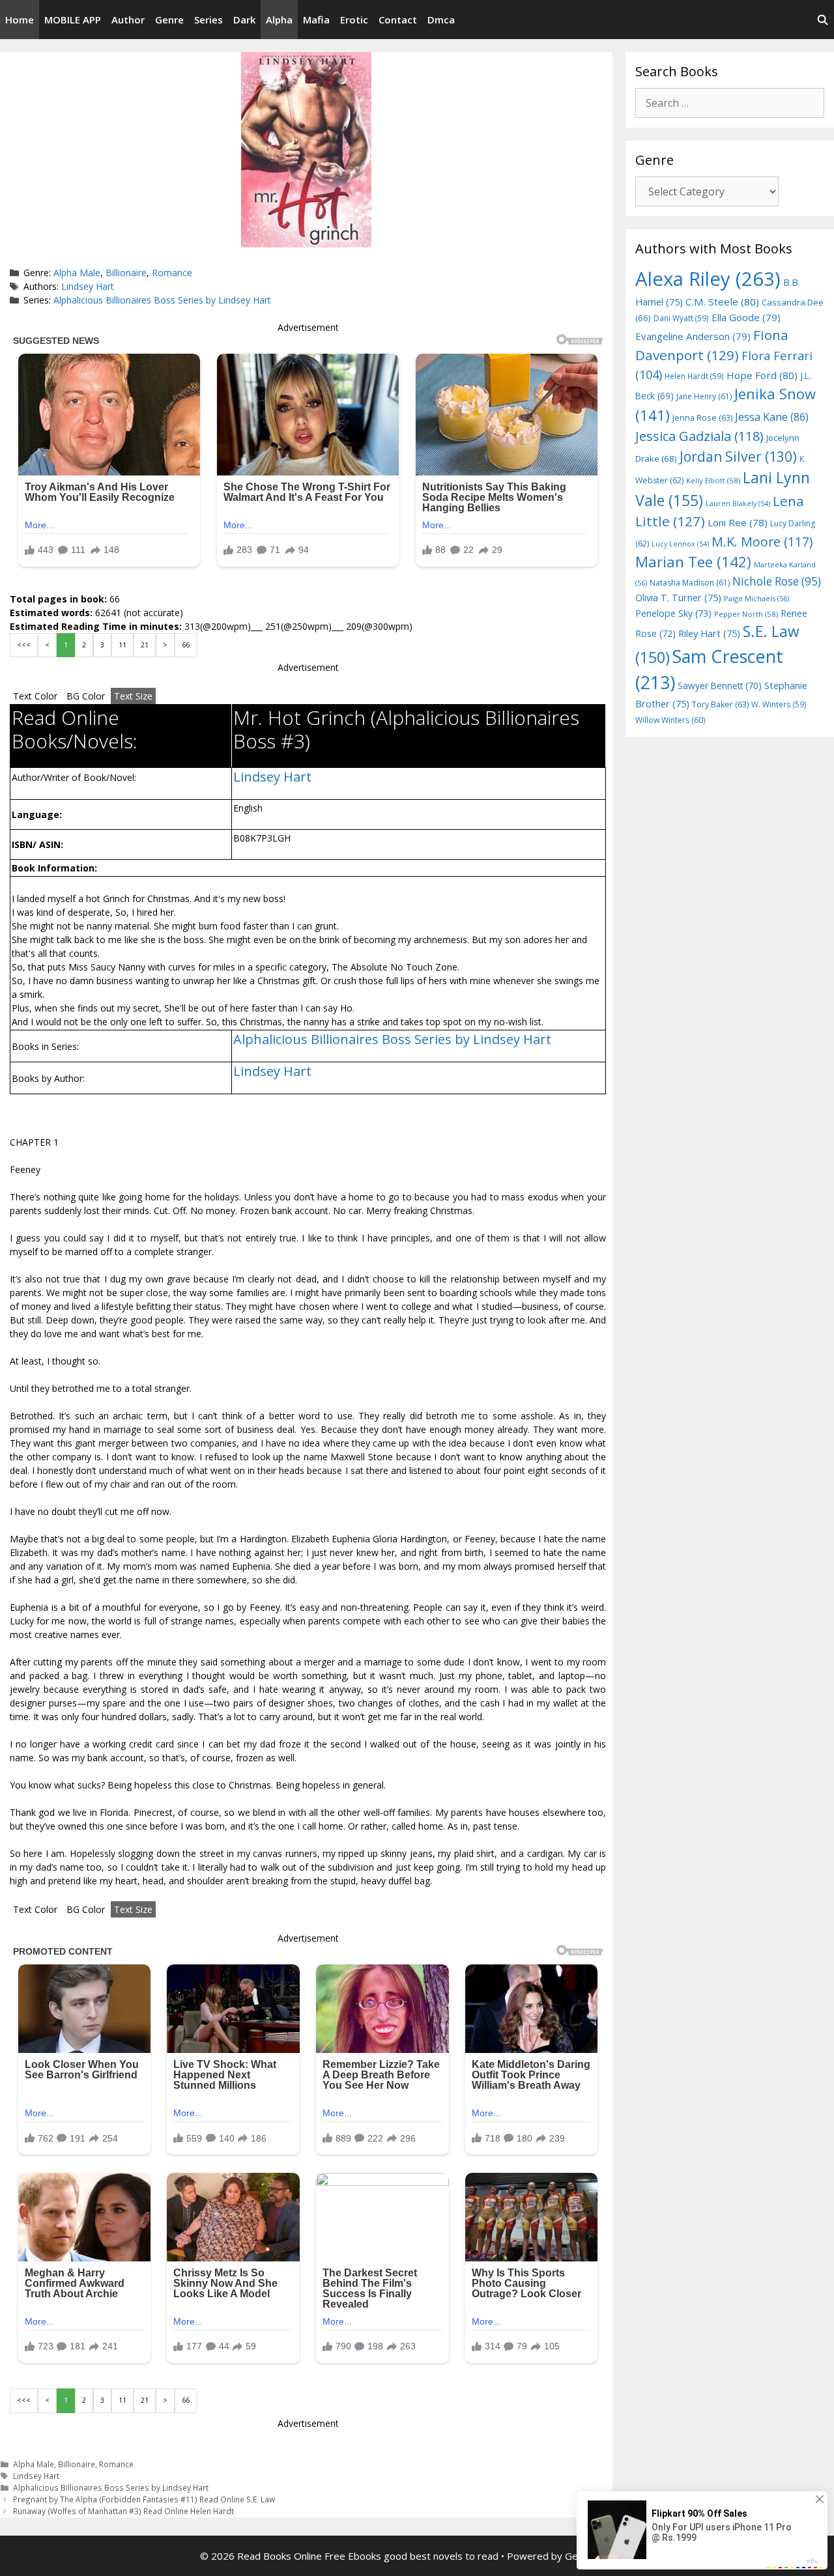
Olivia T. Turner (678, 598)
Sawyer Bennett (720, 686)
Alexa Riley (708, 279)
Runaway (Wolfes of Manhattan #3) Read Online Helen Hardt (123, 2511)
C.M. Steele (722, 302)
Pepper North (746, 614)
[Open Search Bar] (823, 20)
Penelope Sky (673, 613)
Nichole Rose (777, 581)
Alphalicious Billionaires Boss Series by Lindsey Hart (162, 300)
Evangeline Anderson (693, 336)
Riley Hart (709, 633)
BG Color (86, 696)
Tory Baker (720, 704)
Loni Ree (738, 522)
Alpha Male (77, 273)
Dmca (441, 20)
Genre (169, 20)
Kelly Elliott (713, 480)
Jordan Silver (738, 456)
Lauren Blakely (738, 503)
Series (208, 20)
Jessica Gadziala (699, 436)
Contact (398, 20)
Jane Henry (704, 396)
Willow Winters (670, 720)
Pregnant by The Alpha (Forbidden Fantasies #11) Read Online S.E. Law (144, 2499)
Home (20, 20)
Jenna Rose (702, 418)
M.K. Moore (762, 542)
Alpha (279, 20)
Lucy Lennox (680, 544)
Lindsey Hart (88, 286)
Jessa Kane (772, 417)
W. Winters (779, 704)
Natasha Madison (690, 583)
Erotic (354, 20)
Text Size (133, 696)
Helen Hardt (694, 376)
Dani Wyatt (681, 318)
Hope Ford (762, 375)
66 (186, 645)
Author (128, 20)
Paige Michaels (756, 598)
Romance (172, 273)
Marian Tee (693, 562)
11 (122, 645)
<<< (24, 645)
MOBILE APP (73, 20)
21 (145, 645)
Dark (244, 20)
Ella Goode (746, 317)
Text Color (35, 696)
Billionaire (126, 273)
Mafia (316, 20)
